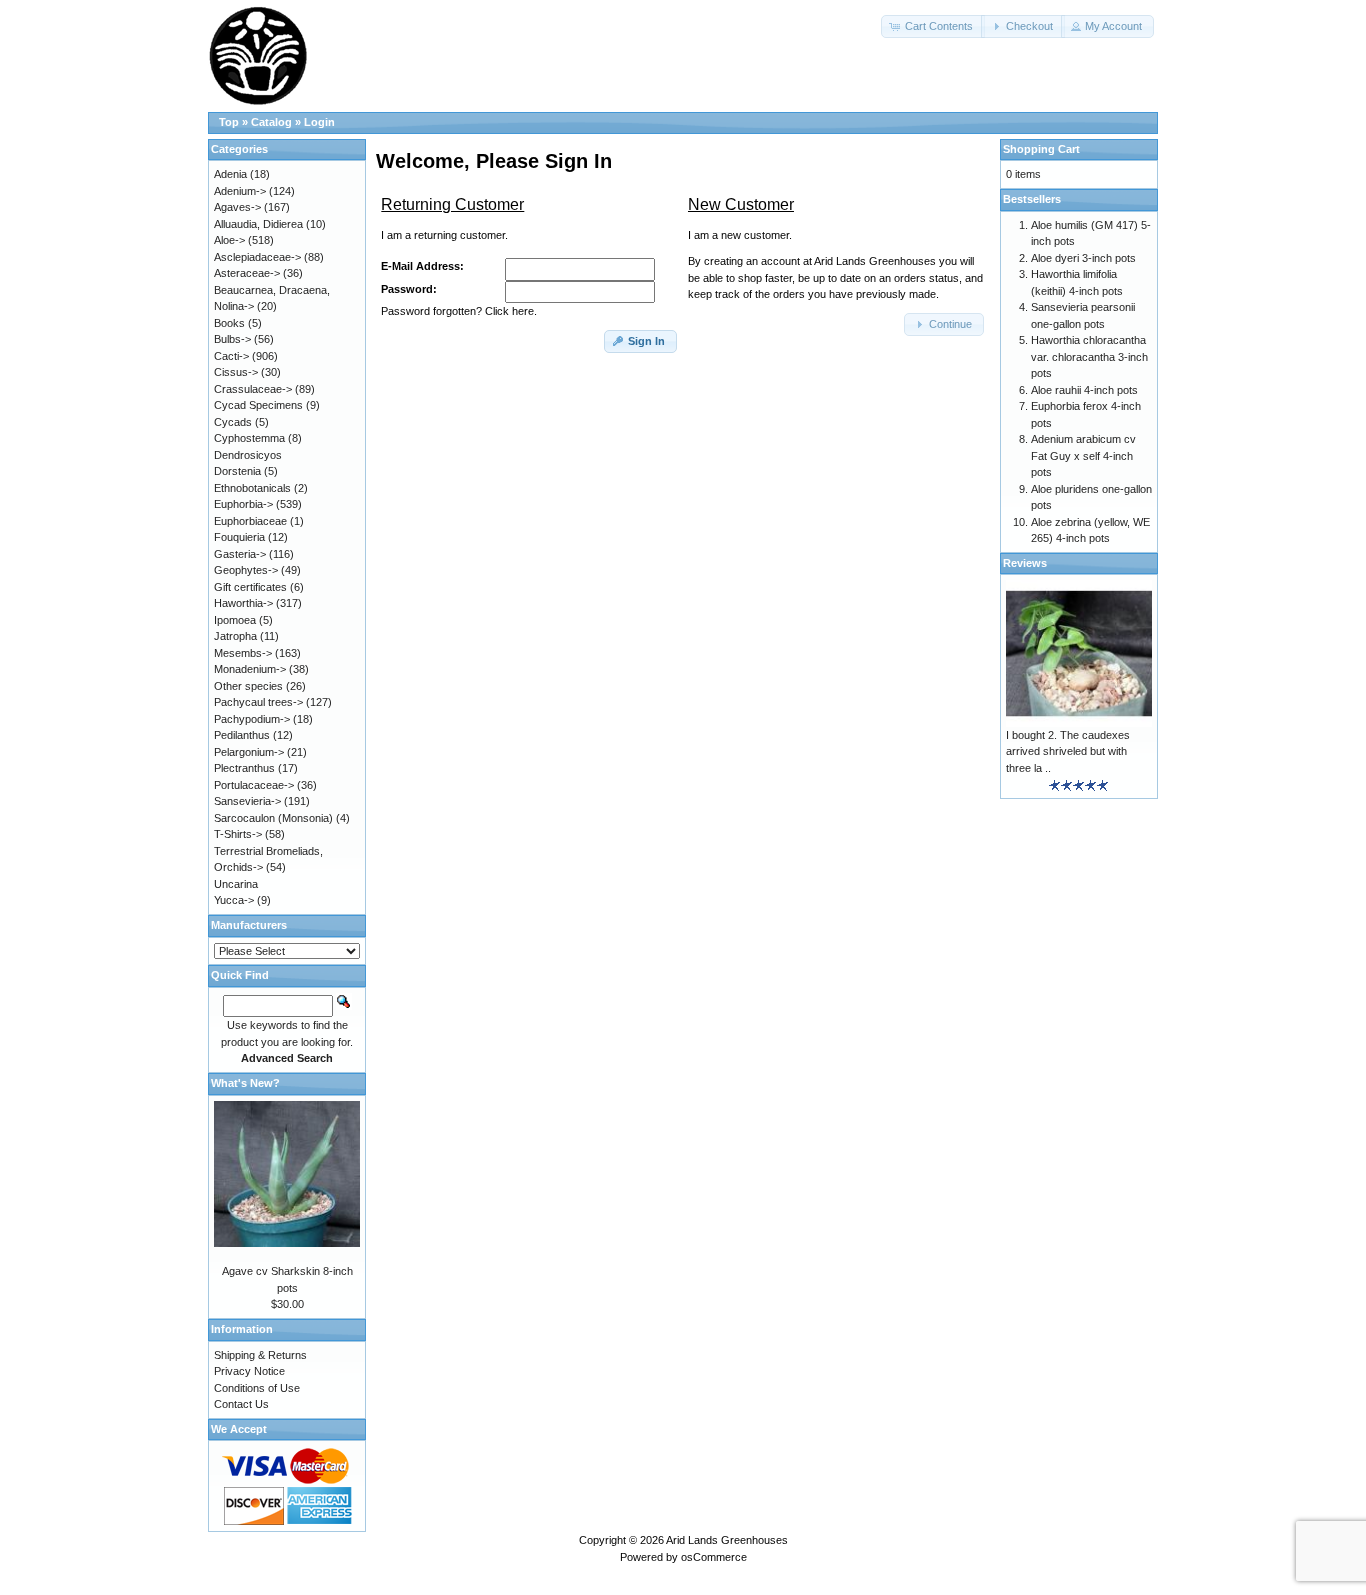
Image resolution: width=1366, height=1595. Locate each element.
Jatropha (235, 636)
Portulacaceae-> (254, 785)
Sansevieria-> (247, 801)
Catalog (271, 122)
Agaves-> (237, 207)
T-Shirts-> (238, 834)
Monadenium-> (250, 669)
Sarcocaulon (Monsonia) (273, 818)
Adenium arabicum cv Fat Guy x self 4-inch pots (1083, 455)
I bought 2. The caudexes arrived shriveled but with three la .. (1068, 751)
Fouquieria (239, 537)
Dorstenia (237, 471)
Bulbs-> (232, 339)
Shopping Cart (1041, 149)
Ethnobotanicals (252, 488)
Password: (409, 289)
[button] (933, 26)
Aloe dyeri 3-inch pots (1083, 258)
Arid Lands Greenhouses (727, 1540)
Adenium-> (240, 191)
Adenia (230, 174)
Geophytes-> (246, 570)
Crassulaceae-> (253, 389)
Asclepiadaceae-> (257, 257)
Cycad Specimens (258, 405)
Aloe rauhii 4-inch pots (1084, 390)
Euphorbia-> (243, 504)
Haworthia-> (243, 603)
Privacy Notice (249, 1371)
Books (229, 323)
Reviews (1025, 563)
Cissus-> (236, 372)
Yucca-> (234, 900)
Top (229, 122)
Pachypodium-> (252, 719)
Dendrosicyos (248, 455)
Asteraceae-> (247, 273)
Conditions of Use (257, 1388)
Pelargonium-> (249, 752)
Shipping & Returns (260, 1355)
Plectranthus (244, 768)
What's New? (245, 1083)
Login (319, 122)
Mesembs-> (243, 653)
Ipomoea (235, 620)
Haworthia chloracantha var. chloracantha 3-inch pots (1089, 356)
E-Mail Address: (422, 266)
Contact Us (241, 1404)
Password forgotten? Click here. (459, 311)
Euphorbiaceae (250, 521)
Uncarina (236, 884)
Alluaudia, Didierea (258, 224)
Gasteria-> (240, 554)
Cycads (233, 422)
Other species (248, 686)
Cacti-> (231, 356)
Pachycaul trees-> (258, 702)
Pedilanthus (242, 735)
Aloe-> (229, 240)
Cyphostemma (249, 438)
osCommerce (714, 1557)
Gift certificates (250, 587)
